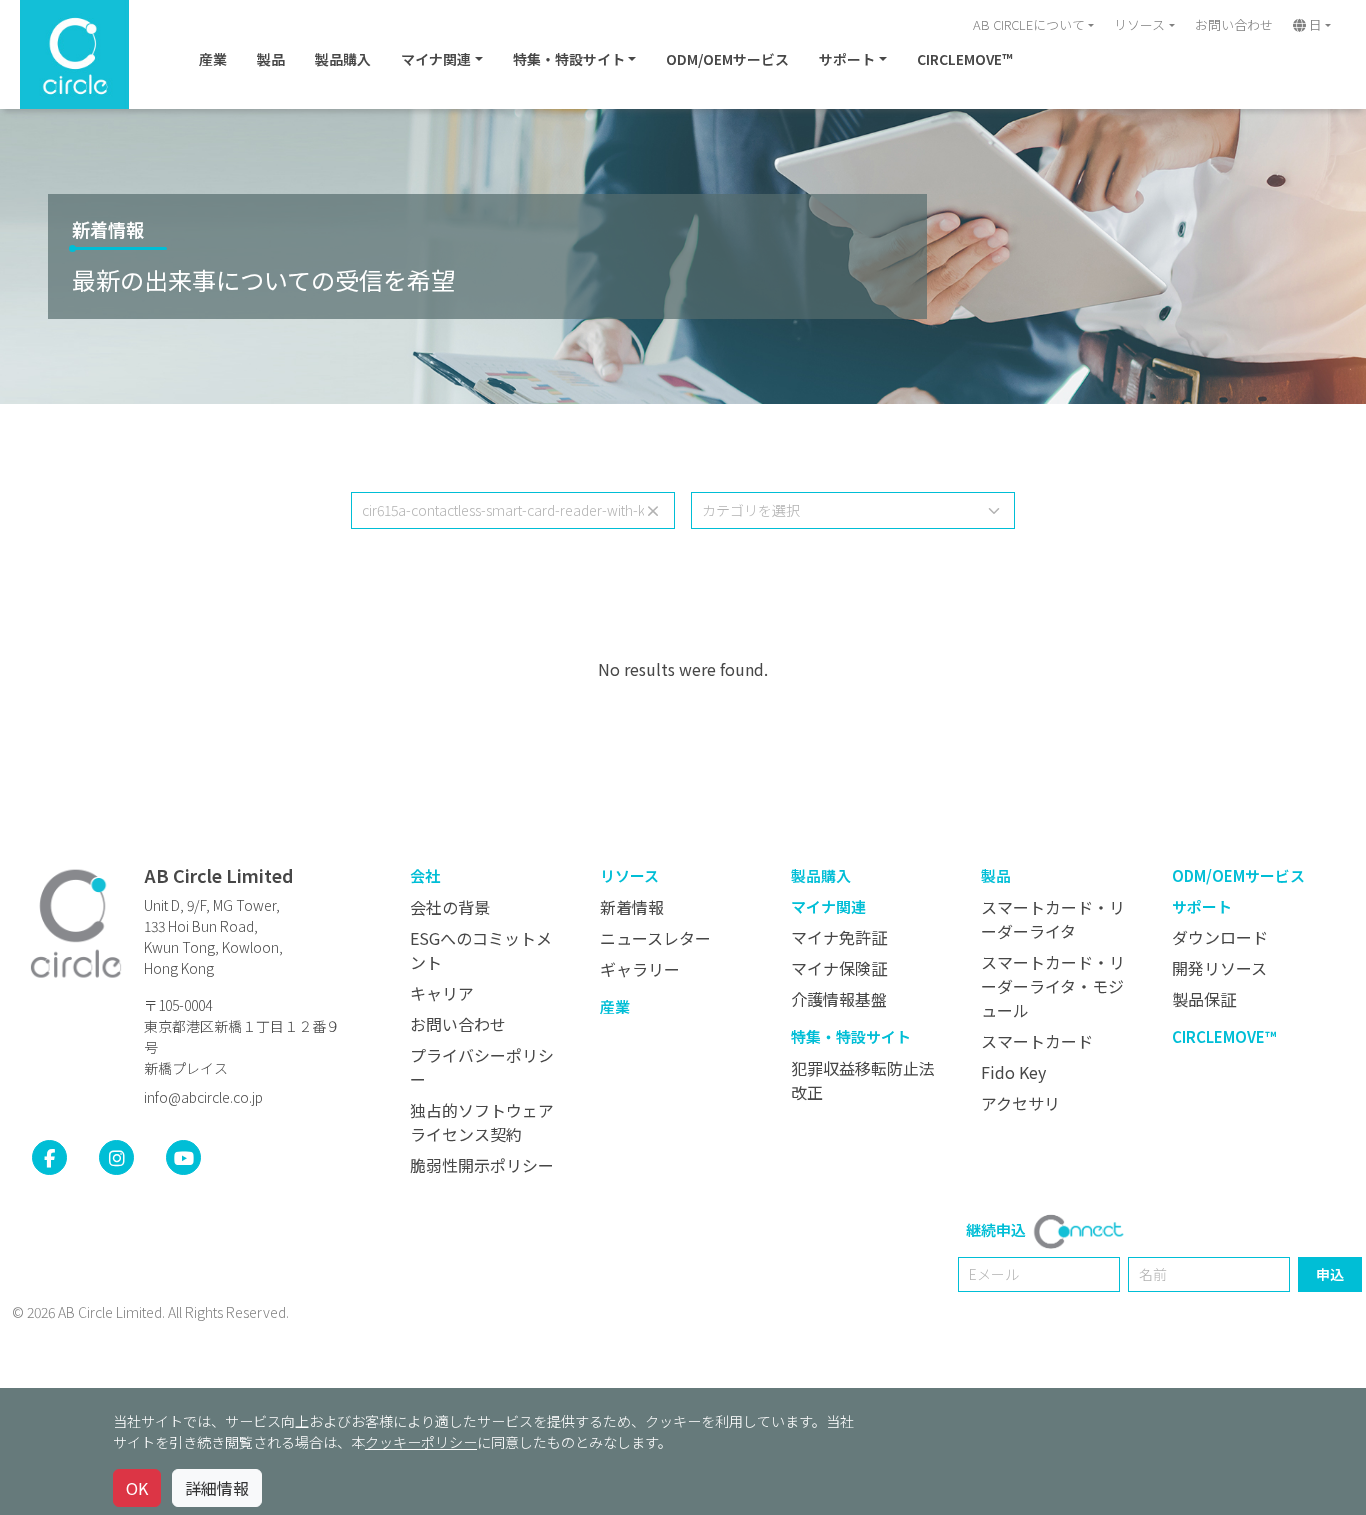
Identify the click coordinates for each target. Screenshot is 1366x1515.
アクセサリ (1020, 1103)
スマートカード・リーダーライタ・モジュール (1053, 986)
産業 (213, 59)
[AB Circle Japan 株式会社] (76, 923)
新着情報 (108, 229)
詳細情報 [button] (217, 1488)
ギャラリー (640, 969)
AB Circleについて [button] (1029, 24)
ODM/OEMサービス (727, 59)
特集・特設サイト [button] (569, 59)
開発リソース (1219, 968)
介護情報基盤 (839, 999)
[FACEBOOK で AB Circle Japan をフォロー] (49, 1158)
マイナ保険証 (839, 968)
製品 (271, 59)
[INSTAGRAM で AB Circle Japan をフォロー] (116, 1158)
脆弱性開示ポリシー (482, 1165)
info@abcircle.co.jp (203, 1097)
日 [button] (1314, 24)
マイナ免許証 (839, 937)
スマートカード (1037, 1041)
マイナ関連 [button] (436, 59)
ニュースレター (655, 938)
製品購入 (343, 59)
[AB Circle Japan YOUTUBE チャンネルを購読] (183, 1158)
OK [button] (137, 1488)
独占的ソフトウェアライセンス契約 (482, 1122)
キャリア (442, 993)
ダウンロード (1220, 937)
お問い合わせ (1234, 24)
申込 (1330, 1274)
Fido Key (1013, 1072)
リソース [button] (1139, 24)
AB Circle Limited (218, 875)
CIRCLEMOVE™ (964, 59)
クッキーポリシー (421, 1442)
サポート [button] (847, 59)
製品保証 (1204, 999)
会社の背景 (450, 907)
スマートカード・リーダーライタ (1053, 919)
